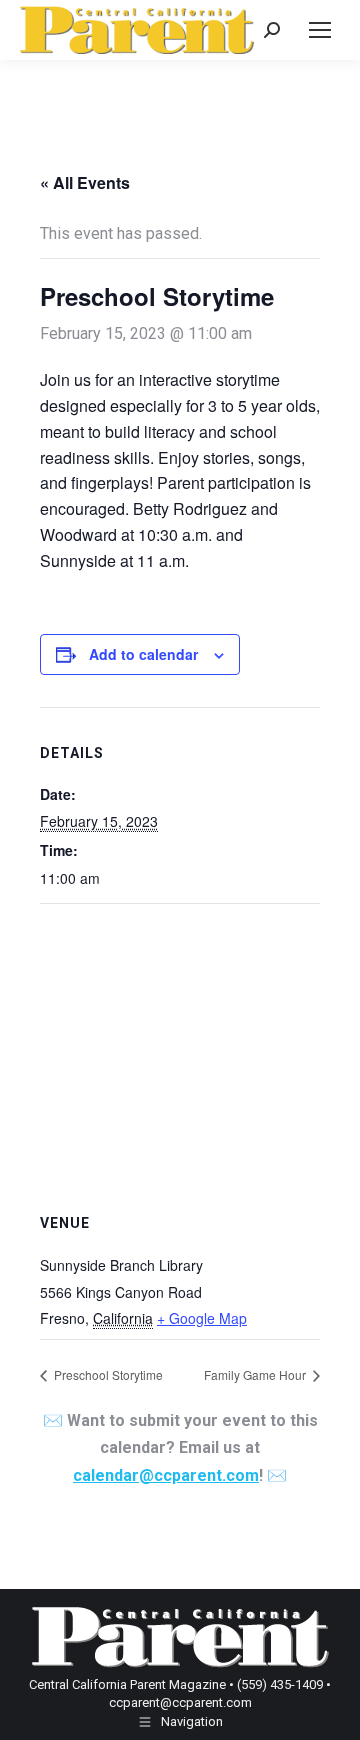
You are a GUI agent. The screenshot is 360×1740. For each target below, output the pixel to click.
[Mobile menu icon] (320, 30)
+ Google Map (202, 1318)
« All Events (85, 182)
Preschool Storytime (107, 1374)
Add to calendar (143, 654)
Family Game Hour (256, 1374)
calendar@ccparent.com (166, 1475)
